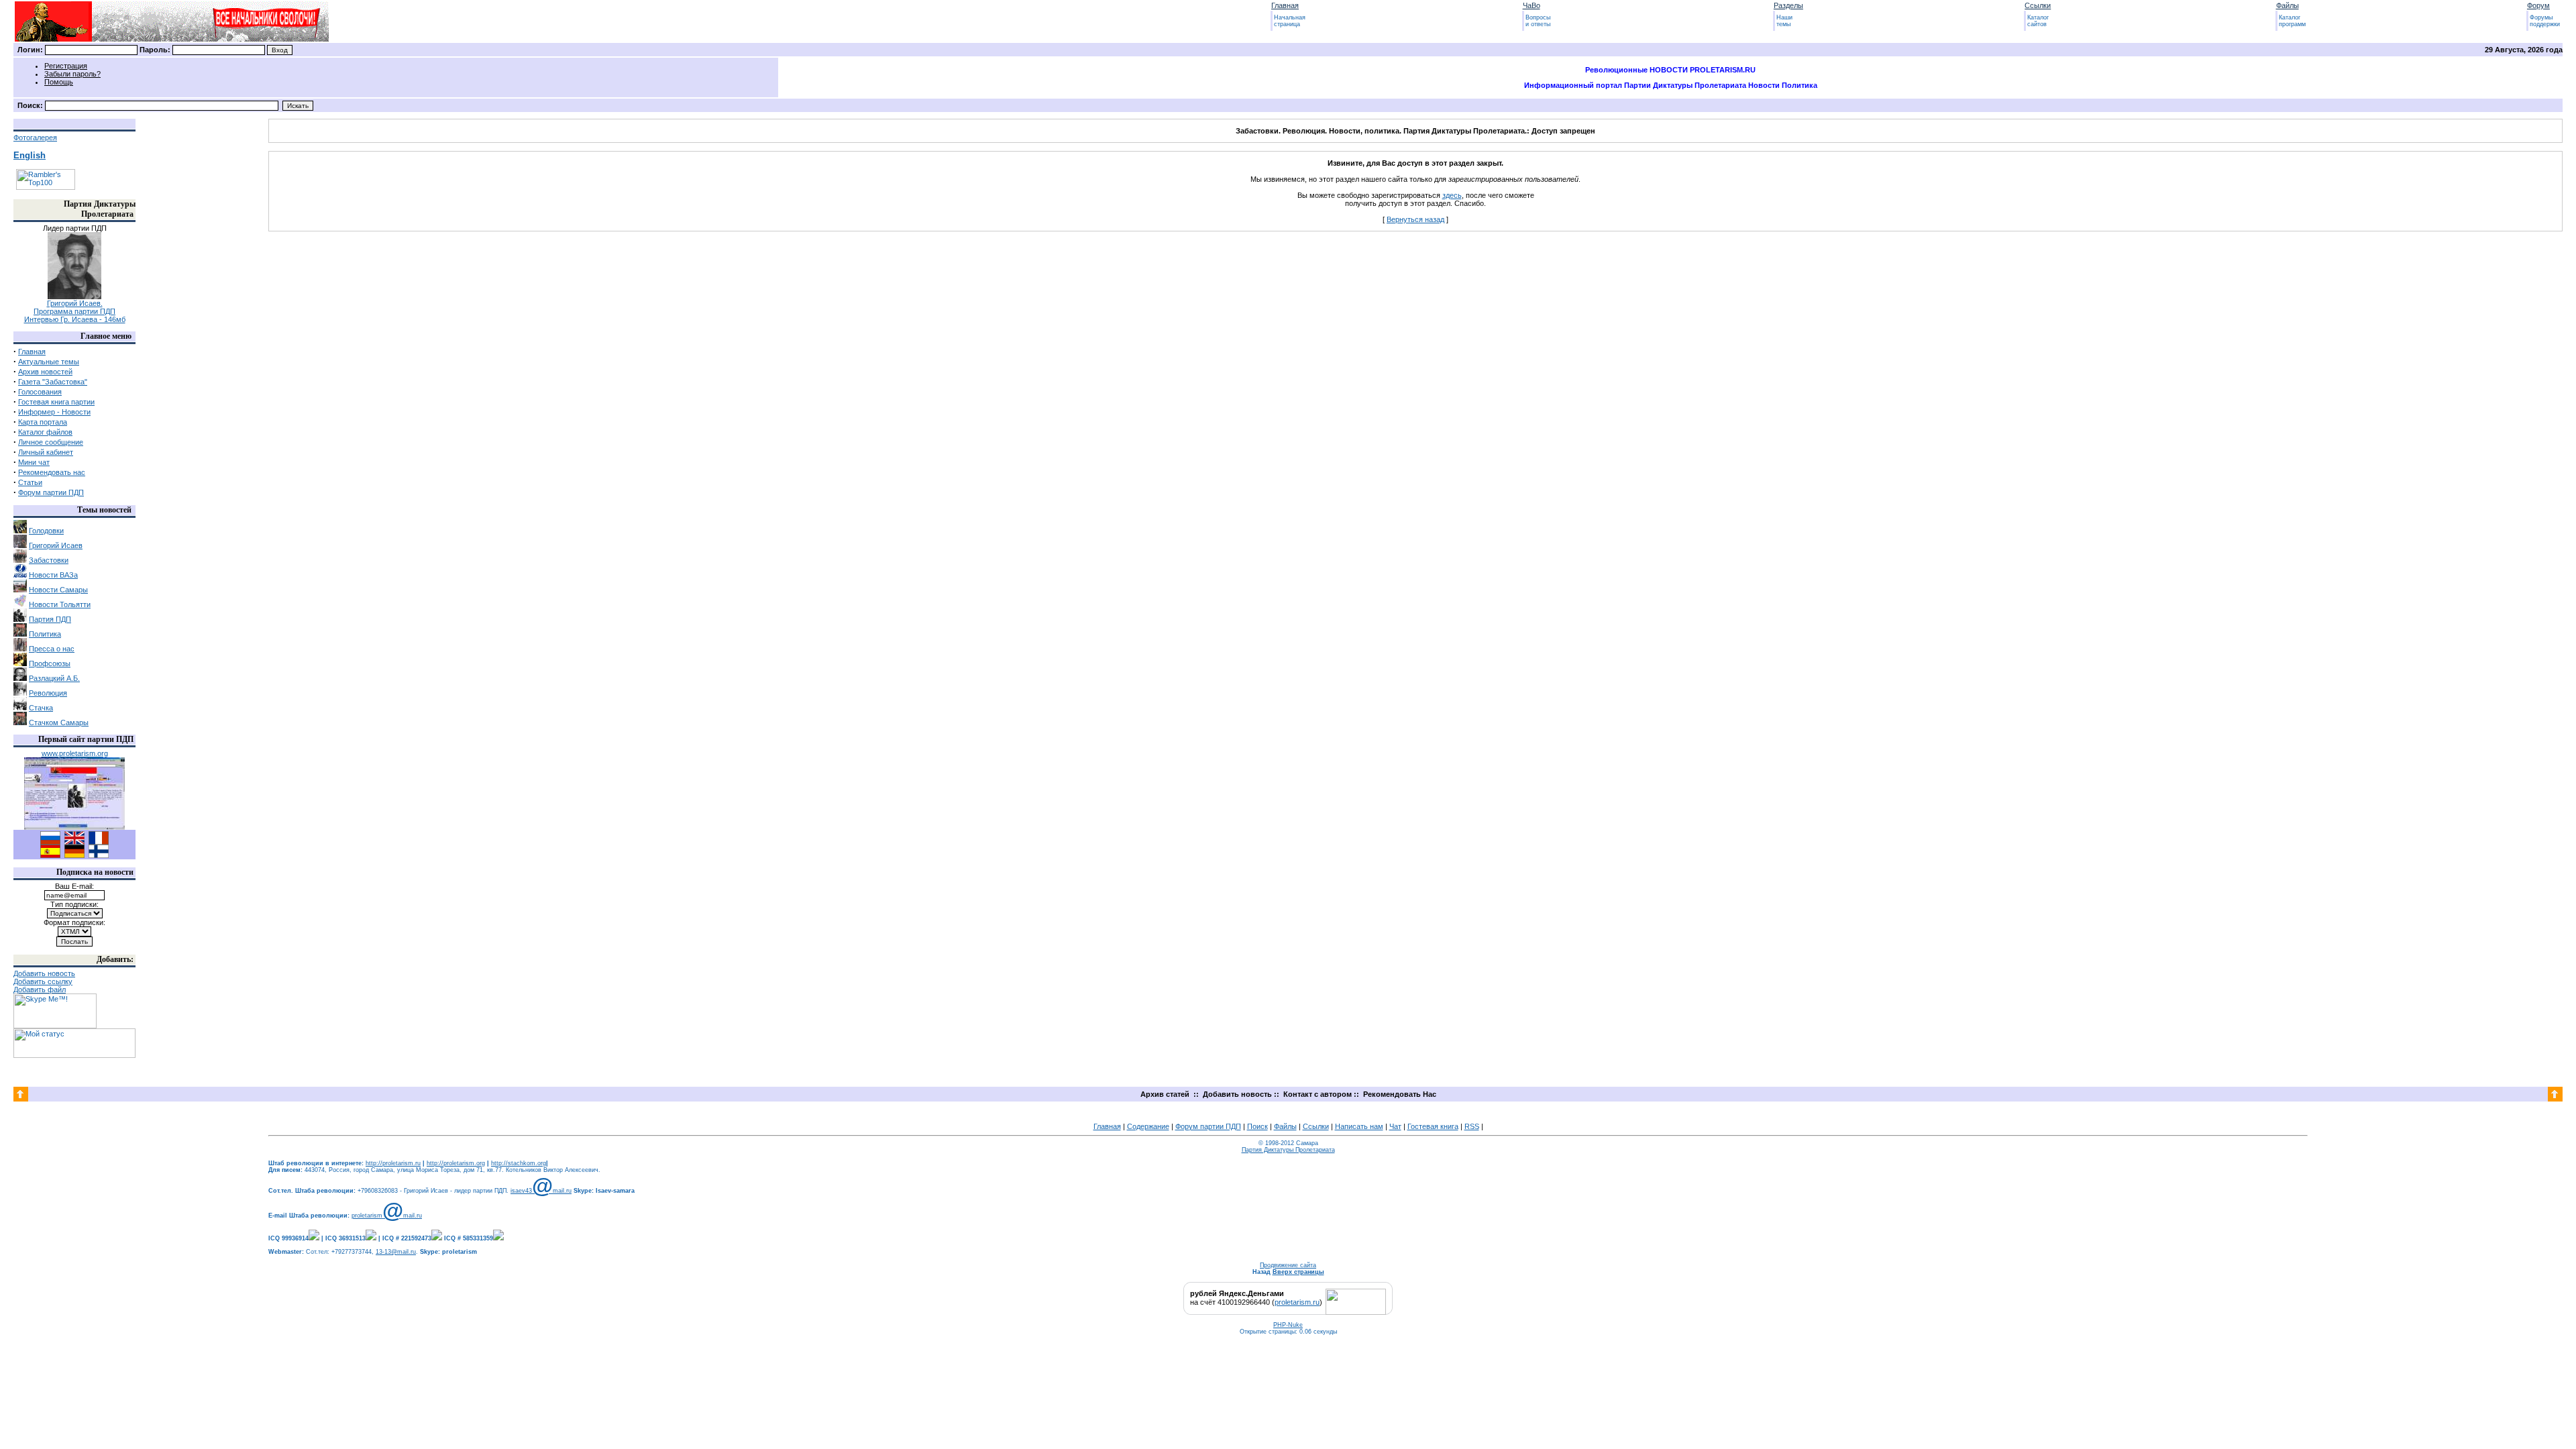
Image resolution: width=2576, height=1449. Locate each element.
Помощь (59, 82)
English (30, 155)
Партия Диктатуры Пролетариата (1288, 1150)
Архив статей (1165, 1094)
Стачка (41, 708)
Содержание (1148, 1126)
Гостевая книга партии (56, 402)
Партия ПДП (50, 619)
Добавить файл (40, 989)
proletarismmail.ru (387, 1216)
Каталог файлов (45, 432)
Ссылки (2038, 5)
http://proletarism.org (456, 1163)
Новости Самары (58, 590)
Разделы (1788, 5)
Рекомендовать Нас (1400, 1094)
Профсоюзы (50, 663)
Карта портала (43, 422)
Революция (48, 693)
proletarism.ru (1297, 1302)
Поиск (1257, 1126)
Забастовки (49, 560)
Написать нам (1359, 1126)
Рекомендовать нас (52, 472)
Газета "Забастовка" (53, 382)
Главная (1285, 5)
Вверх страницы (1298, 1272)
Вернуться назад (1415, 219)
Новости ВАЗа (53, 575)
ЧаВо (1532, 5)
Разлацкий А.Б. (54, 678)
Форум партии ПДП (51, 492)
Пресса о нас (52, 649)
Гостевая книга (1433, 1126)
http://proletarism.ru (393, 1163)
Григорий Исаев (56, 545)
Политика (45, 634)
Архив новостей (45, 372)
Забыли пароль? (72, 74)
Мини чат (34, 462)
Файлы (2288, 5)
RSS (1472, 1126)
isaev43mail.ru (541, 1191)
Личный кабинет (46, 452)
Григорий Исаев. (75, 303)
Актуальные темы (49, 362)
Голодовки (46, 531)
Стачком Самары (59, 722)
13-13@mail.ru (396, 1252)
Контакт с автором (1317, 1094)
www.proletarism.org (75, 753)
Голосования (40, 392)
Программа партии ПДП (74, 311)
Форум (2538, 5)
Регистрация (66, 66)
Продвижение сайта (1288, 1265)
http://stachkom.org (519, 1163)
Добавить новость (44, 973)
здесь (1452, 195)
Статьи (30, 482)
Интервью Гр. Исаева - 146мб (75, 319)
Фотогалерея (35, 138)
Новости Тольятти (60, 604)
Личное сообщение (51, 442)
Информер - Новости (54, 412)
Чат (1395, 1126)
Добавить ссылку (43, 981)
